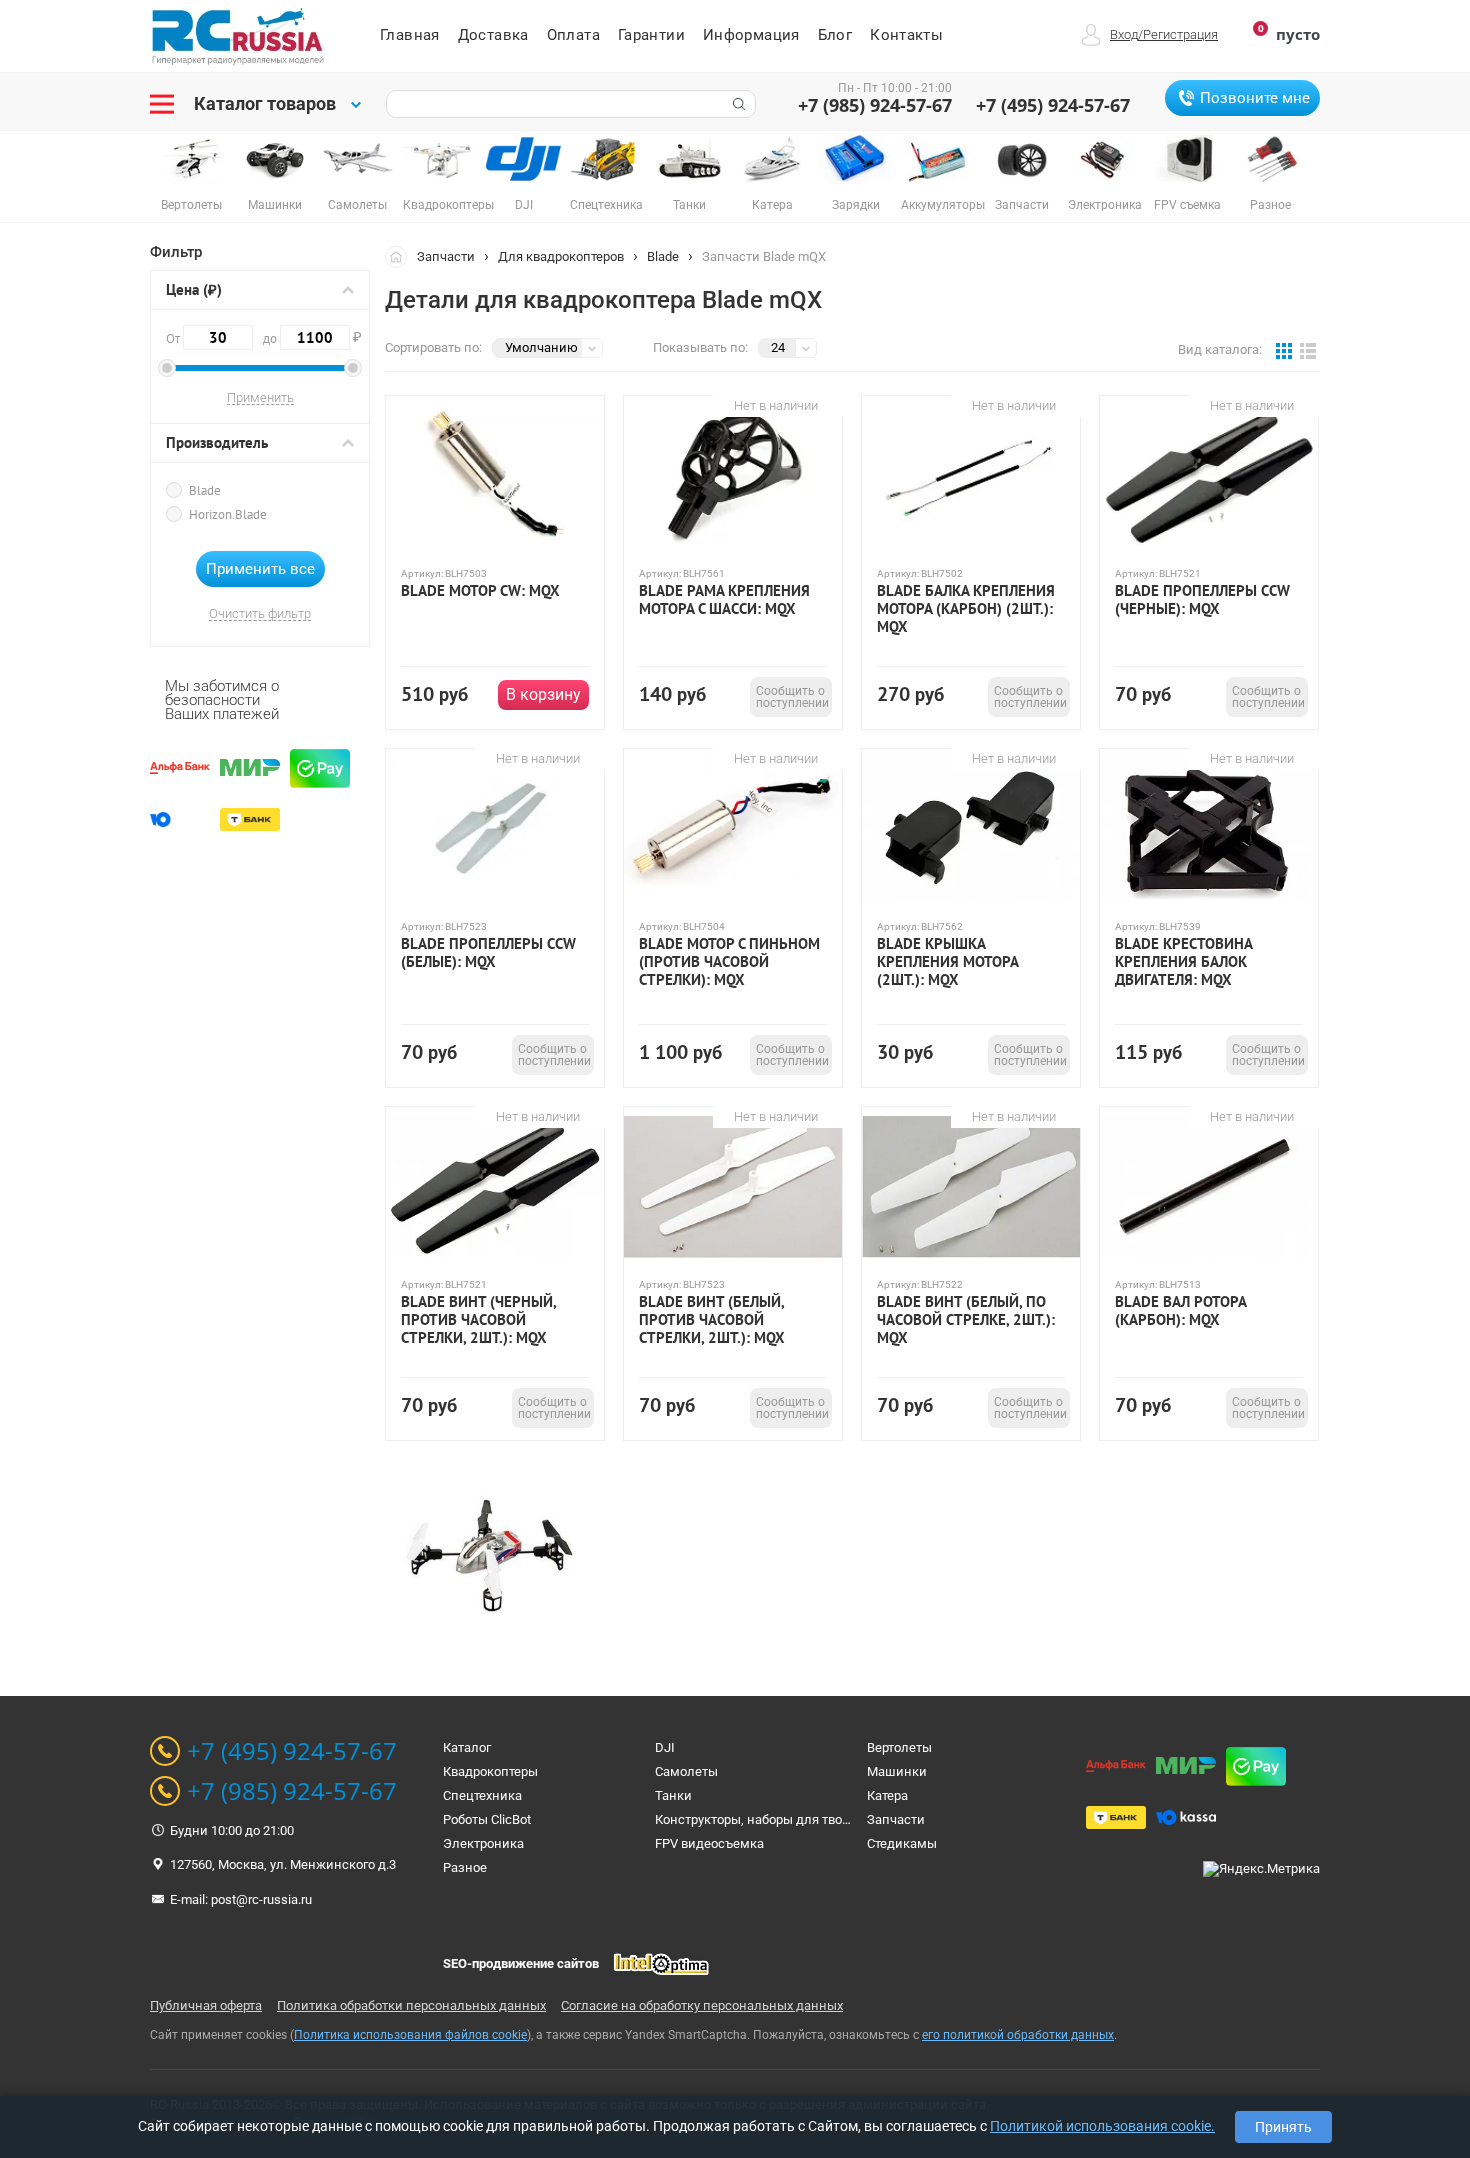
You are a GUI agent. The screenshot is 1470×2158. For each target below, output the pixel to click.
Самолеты (686, 1771)
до (306, 337)
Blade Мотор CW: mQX (480, 591)
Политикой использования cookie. (1102, 2126)
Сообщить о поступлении (792, 697)
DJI (665, 1747)
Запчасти (446, 256)
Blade (205, 490)
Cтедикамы (902, 1843)
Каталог (467, 1747)
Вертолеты (899, 1747)
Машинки (897, 1771)
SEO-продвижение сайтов (521, 1963)
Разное (465, 1867)
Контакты (906, 35)
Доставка (493, 35)
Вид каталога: (1220, 349)
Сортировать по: (433, 347)
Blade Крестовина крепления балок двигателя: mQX (1183, 962)
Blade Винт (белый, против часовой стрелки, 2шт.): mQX (712, 1320)
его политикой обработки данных (1018, 2035)
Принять (1283, 2127)
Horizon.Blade (228, 514)
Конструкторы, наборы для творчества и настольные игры (833, 1819)
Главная (410, 35)
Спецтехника (482, 1795)
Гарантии (651, 35)
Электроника (483, 1843)
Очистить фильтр (260, 614)
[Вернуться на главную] (401, 256)
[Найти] (737, 104)
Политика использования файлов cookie (410, 2035)
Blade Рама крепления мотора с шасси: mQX (724, 600)
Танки (673, 1795)
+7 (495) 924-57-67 (1053, 105)
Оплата (573, 35)
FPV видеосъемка (709, 1843)
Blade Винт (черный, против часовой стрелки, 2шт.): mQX (478, 1320)
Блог (835, 35)
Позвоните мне (1255, 98)
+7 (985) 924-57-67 (875, 105)
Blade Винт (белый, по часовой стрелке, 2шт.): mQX (966, 1320)
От (174, 338)
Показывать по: (700, 347)
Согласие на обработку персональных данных (702, 2005)
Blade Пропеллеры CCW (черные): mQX (1202, 600)
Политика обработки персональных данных (411, 2005)
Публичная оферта (206, 2005)
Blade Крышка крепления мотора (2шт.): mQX (947, 962)
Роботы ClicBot (487, 1819)
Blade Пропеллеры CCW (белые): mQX (488, 953)
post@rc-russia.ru (261, 1899)
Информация (751, 35)
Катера (887, 1795)
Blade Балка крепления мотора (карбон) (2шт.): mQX (966, 609)
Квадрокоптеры (490, 1771)
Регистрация (1180, 34)
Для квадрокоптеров (561, 256)
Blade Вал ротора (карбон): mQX (1180, 1311)
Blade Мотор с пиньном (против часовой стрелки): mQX (729, 962)
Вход (1124, 34)
